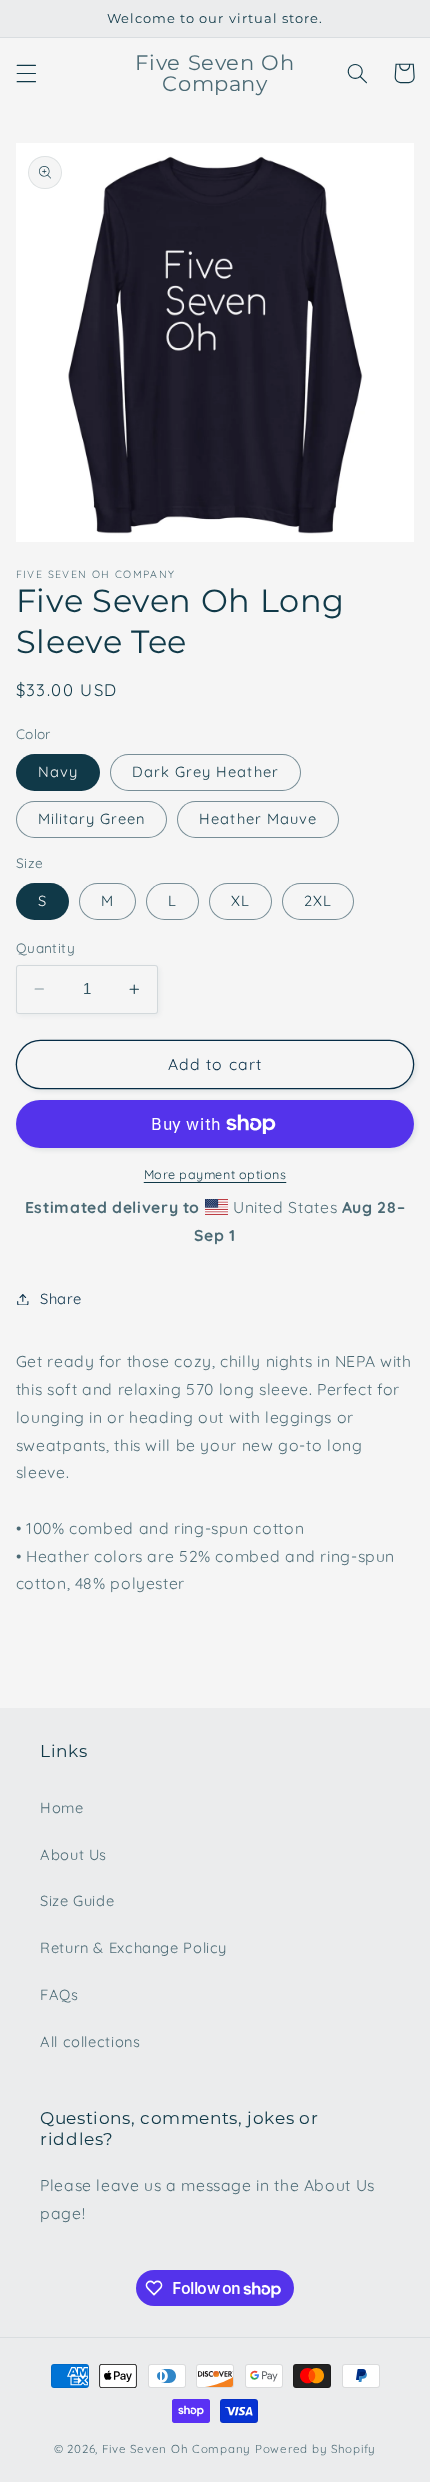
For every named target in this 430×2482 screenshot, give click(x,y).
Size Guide (77, 1900)
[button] (26, 73)
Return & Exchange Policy (133, 1947)
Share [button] (61, 1298)
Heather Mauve (258, 818)
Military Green (92, 818)
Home (62, 1807)
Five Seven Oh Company (176, 2448)
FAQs (59, 1994)
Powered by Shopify (315, 2448)
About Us (73, 1854)
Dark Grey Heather (205, 771)
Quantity (45, 947)
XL (240, 900)
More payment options (215, 1174)
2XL (318, 900)
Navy (58, 771)
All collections (90, 2041)
